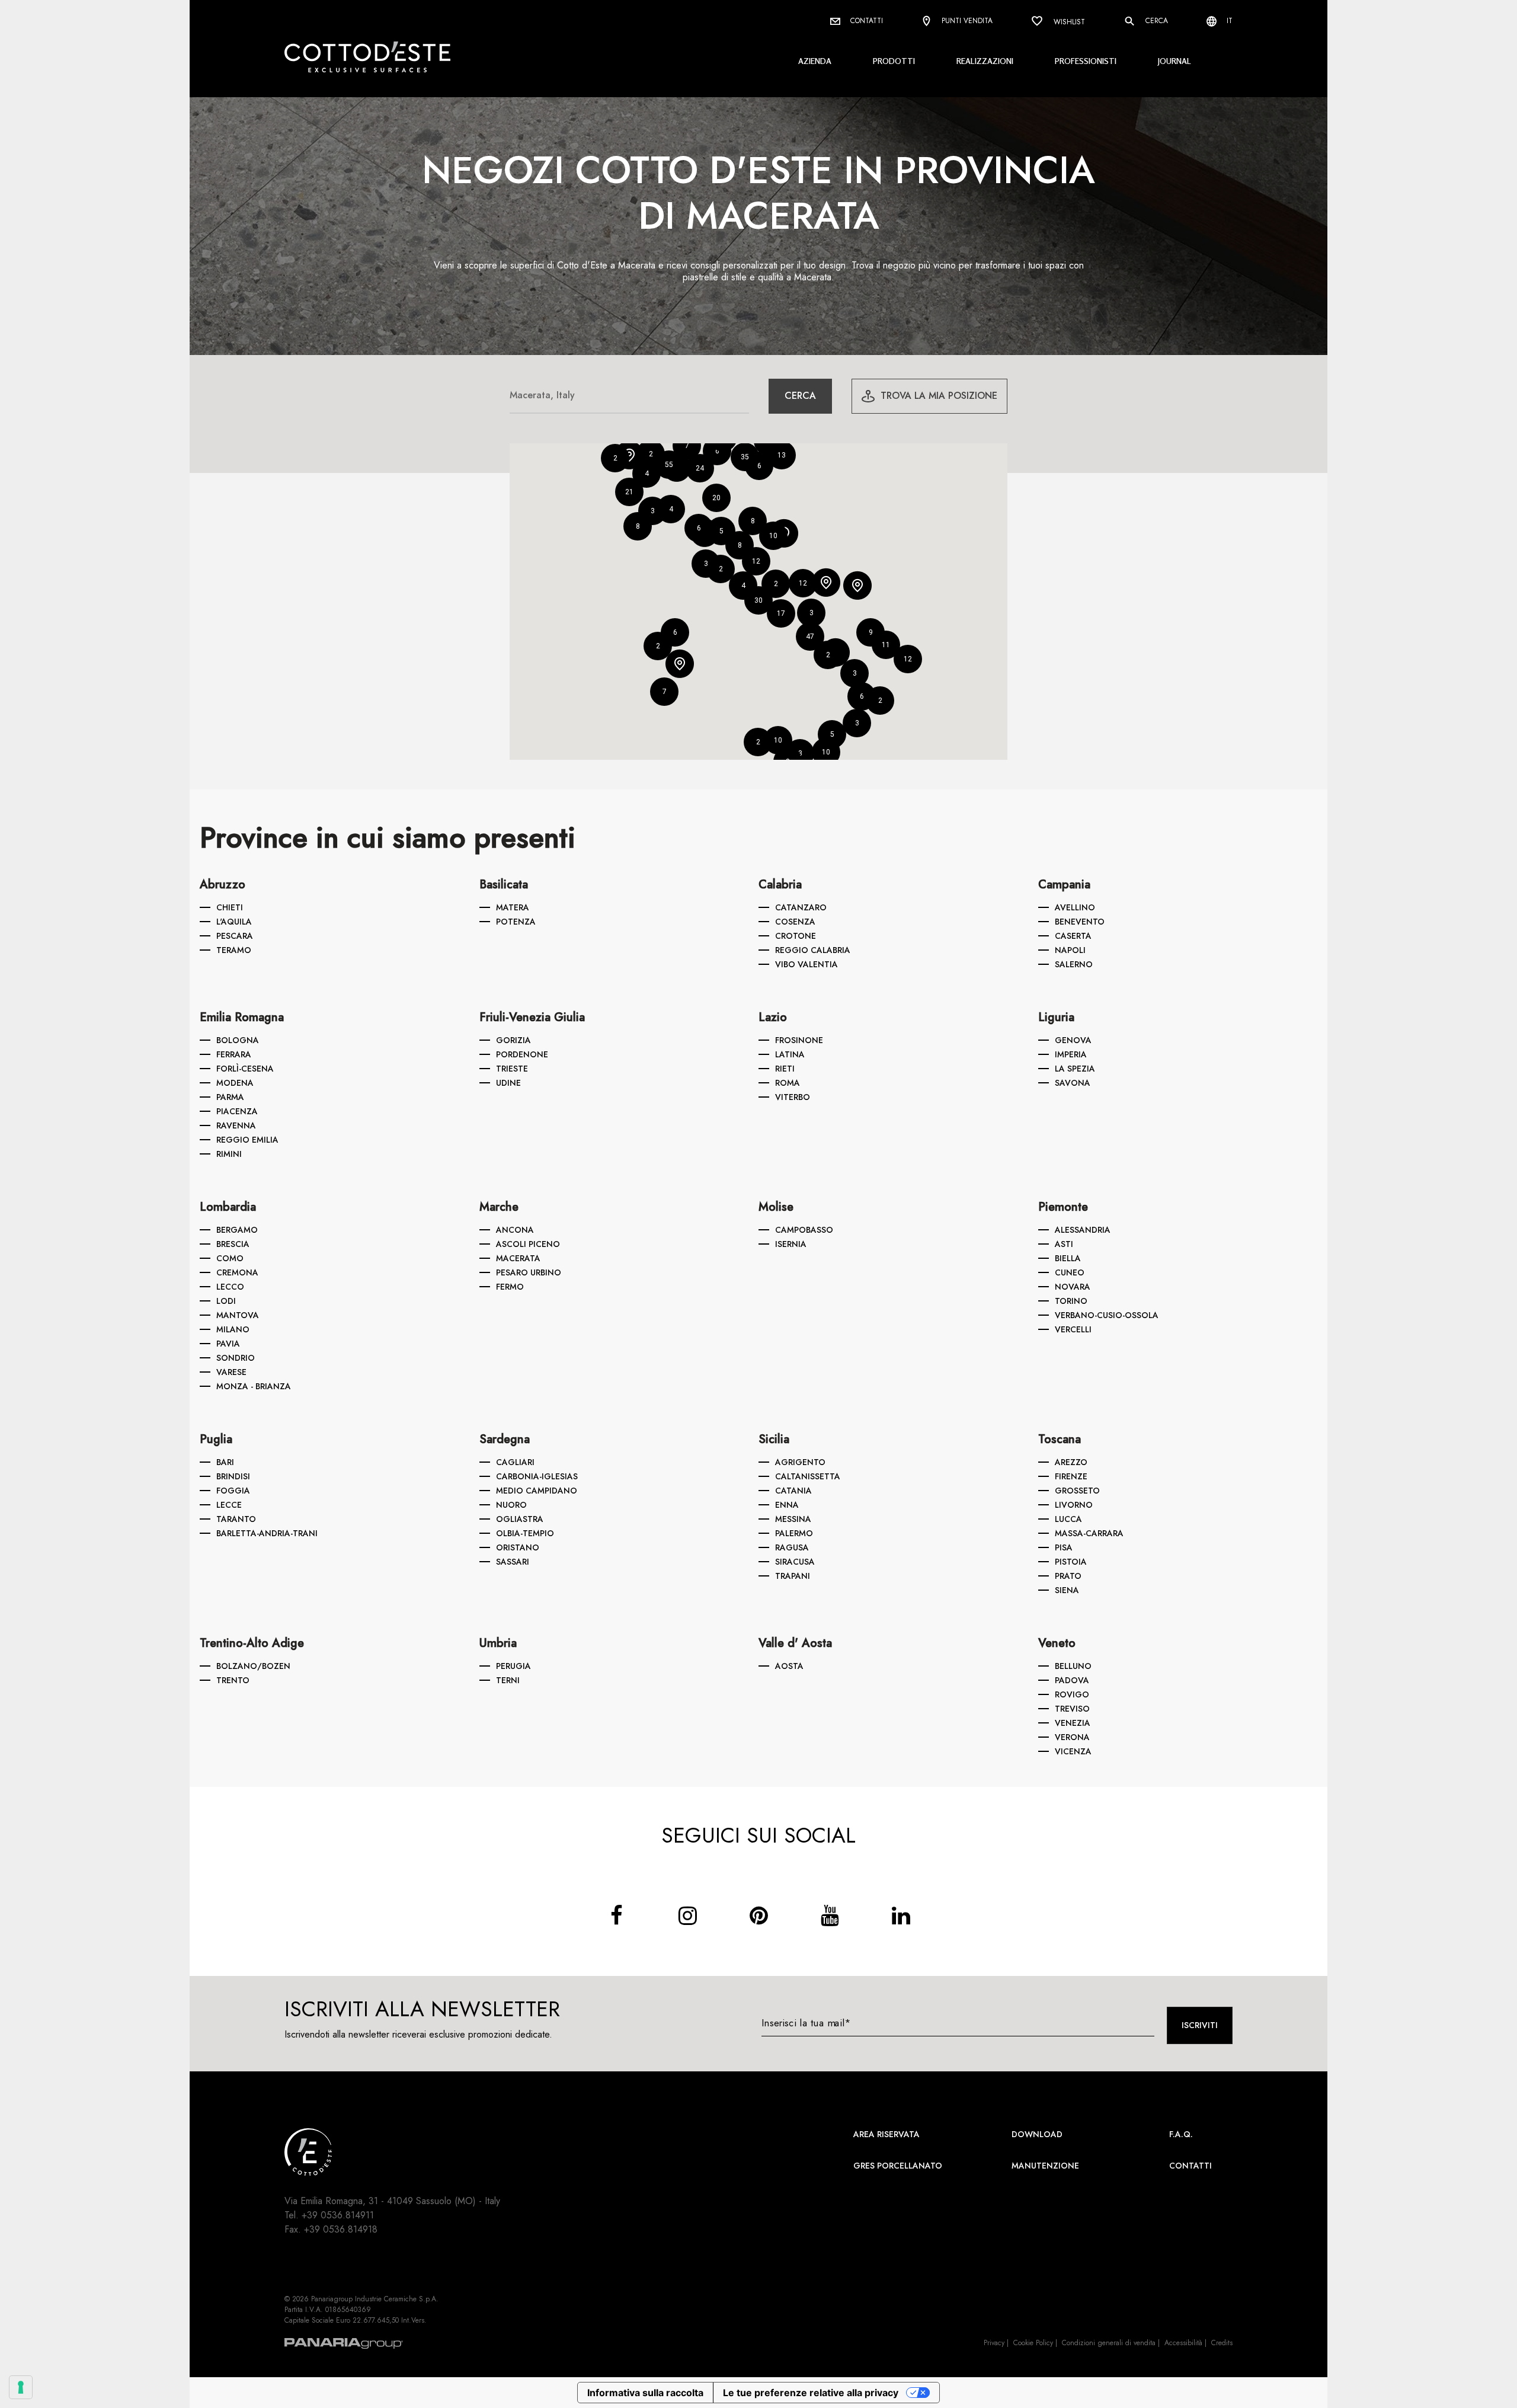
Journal (1174, 61)
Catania (793, 1491)
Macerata (518, 1258)
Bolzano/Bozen (253, 1666)
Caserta (1073, 936)
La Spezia (1075, 1069)
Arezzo (1071, 1462)
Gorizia (513, 1040)
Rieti (785, 1069)
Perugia (513, 1666)
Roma (788, 1083)
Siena (1067, 1590)
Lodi (226, 1301)
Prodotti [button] (894, 61)
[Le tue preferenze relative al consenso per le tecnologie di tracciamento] (21, 2387)
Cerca (1156, 21)
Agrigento (800, 1462)
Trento (233, 1680)
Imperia (1071, 1054)
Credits (1222, 2343)
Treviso (1072, 1709)
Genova (1073, 1040)
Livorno (1074, 1505)
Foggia (233, 1491)
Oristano (518, 1547)
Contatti (865, 21)
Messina (793, 1519)
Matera (513, 907)
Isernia (791, 1244)
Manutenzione (1045, 2166)
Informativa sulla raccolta (645, 2393)
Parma (230, 1097)
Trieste (512, 1069)
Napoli (1070, 950)
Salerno (1074, 964)
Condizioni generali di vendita (1109, 2343)
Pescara (235, 936)
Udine (508, 1083)
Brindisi (233, 1476)
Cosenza (795, 922)
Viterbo (793, 1097)
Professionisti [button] (1086, 61)
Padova (1072, 1680)
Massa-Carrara (1089, 1533)
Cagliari (515, 1462)
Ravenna (236, 1125)
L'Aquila (234, 922)
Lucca (1068, 1519)
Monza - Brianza (254, 1386)
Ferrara (234, 1054)
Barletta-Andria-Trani (267, 1533)
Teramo (234, 950)
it (1228, 21)
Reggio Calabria (813, 950)
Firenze (1071, 1476)
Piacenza (237, 1111)
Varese (231, 1372)
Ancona (515, 1230)
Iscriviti (1200, 2025)
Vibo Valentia (806, 964)
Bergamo (237, 1230)
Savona (1073, 1083)
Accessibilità (1183, 2343)
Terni (508, 1680)
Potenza (516, 922)
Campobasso (804, 1230)
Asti (1064, 1244)
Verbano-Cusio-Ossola (1107, 1315)
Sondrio (236, 1358)
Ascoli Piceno (528, 1244)
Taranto (236, 1519)
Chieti (230, 907)
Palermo (794, 1533)
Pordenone (522, 1054)
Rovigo (1072, 1694)
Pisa (1064, 1547)
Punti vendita (966, 21)
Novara (1073, 1287)
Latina (790, 1054)
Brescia (233, 1244)
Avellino (1075, 907)
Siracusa (795, 1562)
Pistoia (1071, 1562)
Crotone (796, 936)
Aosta (789, 1666)
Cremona (237, 1272)
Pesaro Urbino (529, 1272)
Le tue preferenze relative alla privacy (811, 2393)
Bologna (238, 1040)
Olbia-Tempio (525, 1533)
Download (1037, 2134)
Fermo (510, 1287)
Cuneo (1070, 1272)
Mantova (238, 1315)
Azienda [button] (815, 61)
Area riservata (886, 2134)
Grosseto (1077, 1491)
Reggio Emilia (247, 1140)
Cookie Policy (1033, 2343)
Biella (1068, 1258)
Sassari (513, 1562)
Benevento (1080, 922)
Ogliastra (520, 1519)
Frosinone (799, 1040)
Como (230, 1258)
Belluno (1073, 1666)
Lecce (229, 1505)
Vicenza (1073, 1751)
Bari (225, 1462)
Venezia (1073, 1723)
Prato (1068, 1576)
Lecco (230, 1287)
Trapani (793, 1576)
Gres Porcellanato (898, 2166)
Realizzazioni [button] (985, 61)
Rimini (229, 1154)
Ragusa (792, 1547)
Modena (235, 1083)
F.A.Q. (1181, 2134)
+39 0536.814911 (338, 2215)
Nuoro (511, 1505)
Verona (1072, 1737)
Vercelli (1073, 1329)
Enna (787, 1505)
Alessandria (1083, 1230)
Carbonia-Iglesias (537, 1476)
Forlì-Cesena (245, 1069)
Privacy (994, 2343)
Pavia (228, 1344)
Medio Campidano (537, 1491)
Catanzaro (801, 907)
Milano (233, 1329)
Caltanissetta (808, 1476)
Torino (1071, 1301)
